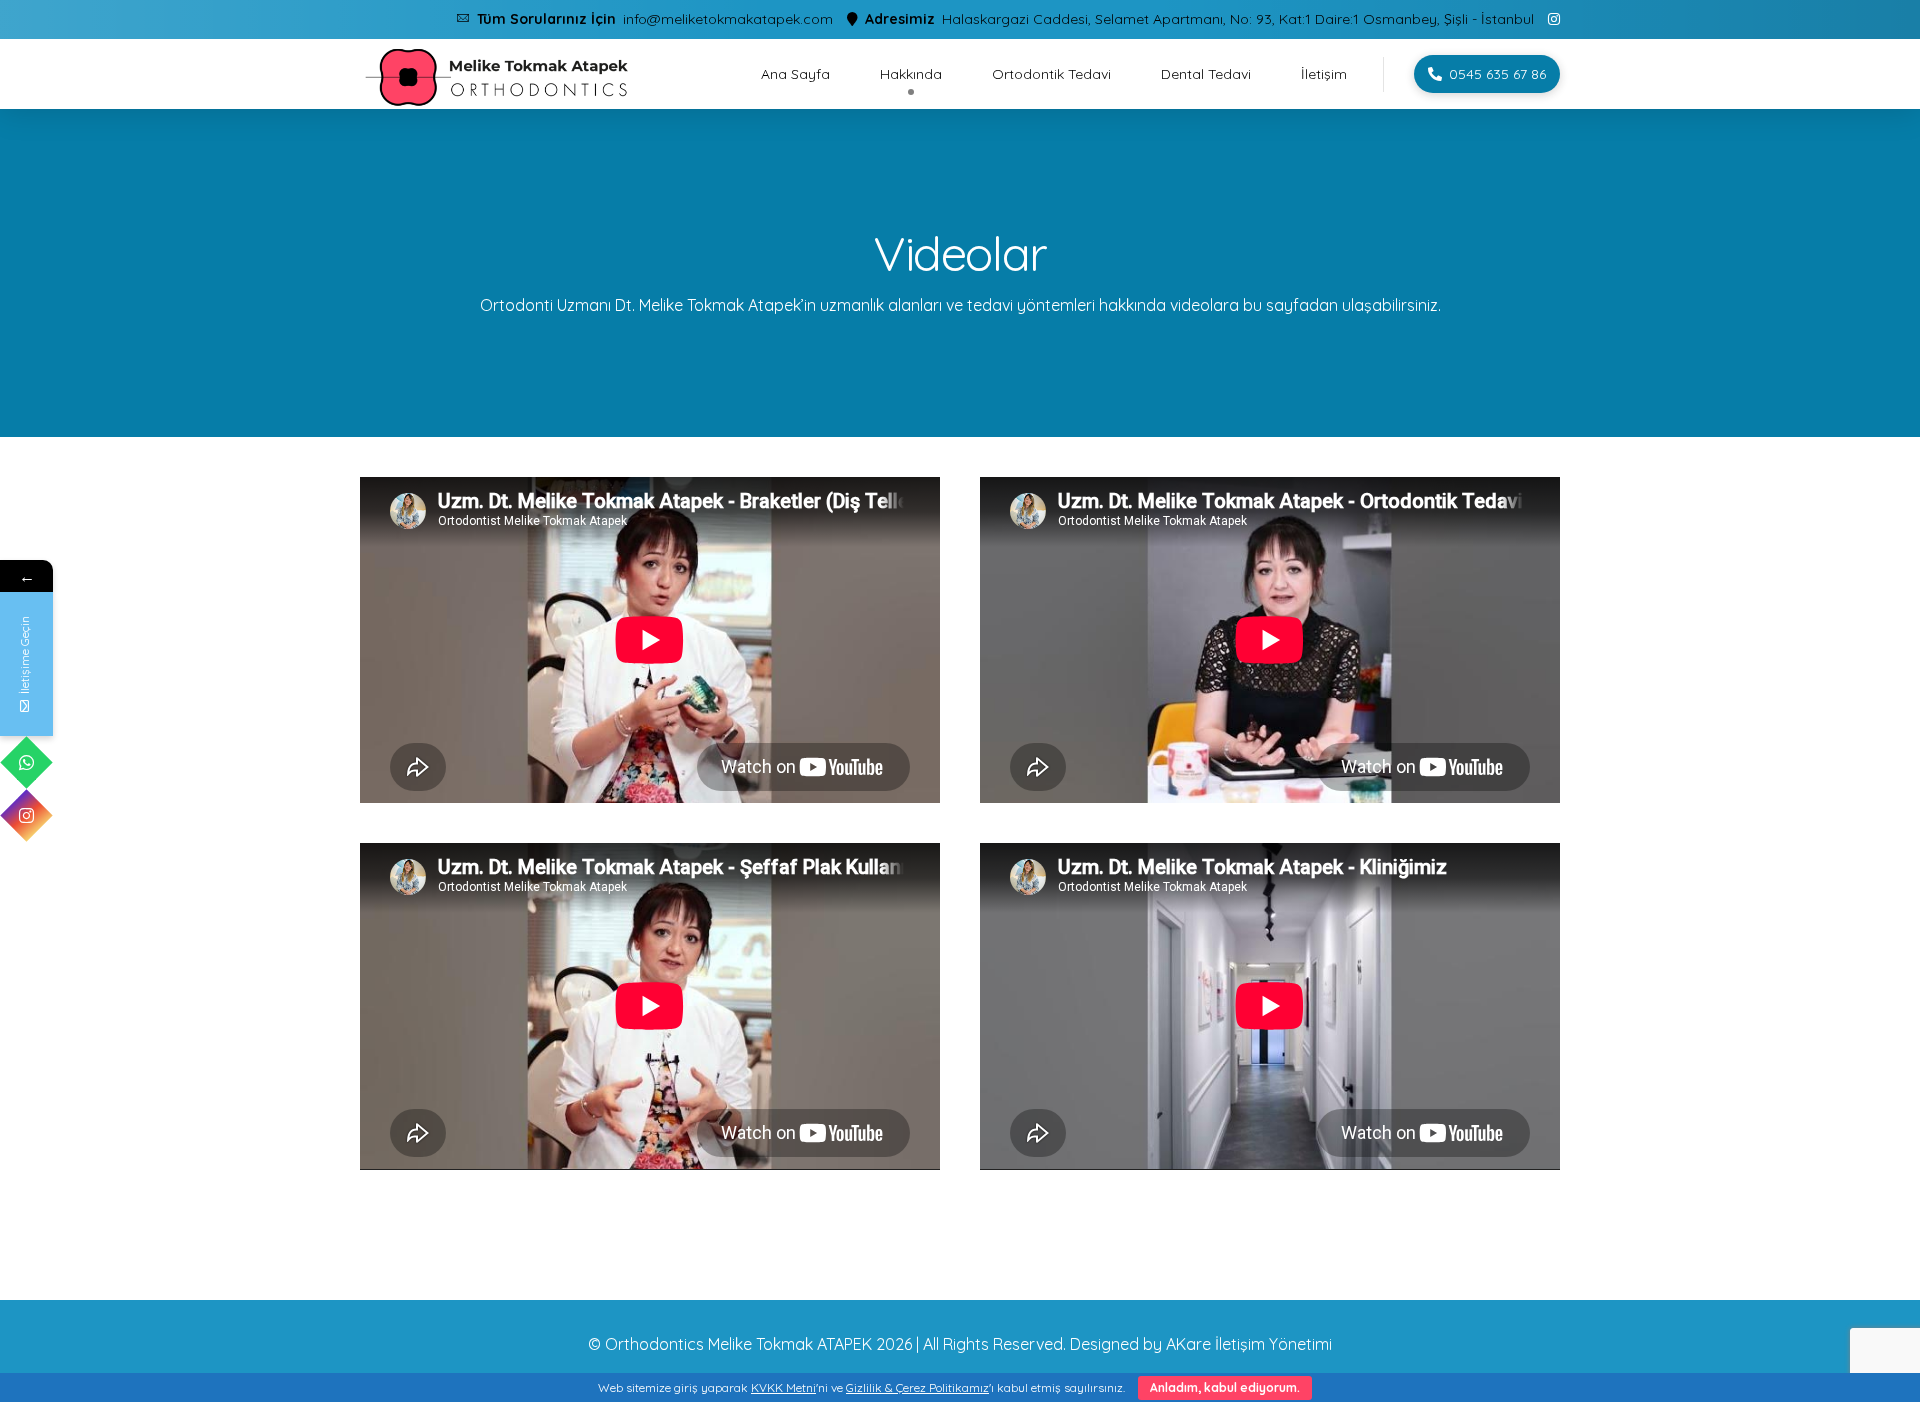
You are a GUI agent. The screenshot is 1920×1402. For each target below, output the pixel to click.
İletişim (1324, 74)
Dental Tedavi (1206, 74)
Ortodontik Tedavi (1051, 74)
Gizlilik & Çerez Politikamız (917, 1387)
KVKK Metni (783, 1387)
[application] (650, 640)
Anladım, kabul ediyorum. (1225, 1387)
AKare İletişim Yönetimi (1249, 1344)
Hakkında (911, 74)
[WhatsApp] (26, 762)
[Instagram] (26, 815)
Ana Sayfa (795, 74)
